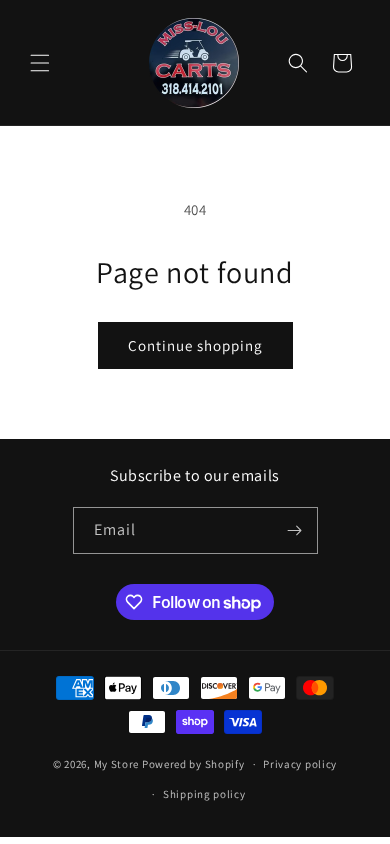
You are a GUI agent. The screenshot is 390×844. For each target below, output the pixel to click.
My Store (117, 764)
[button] (40, 63)
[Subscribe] (295, 530)
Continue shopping (195, 345)
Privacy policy (300, 764)
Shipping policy (204, 794)
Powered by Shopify (193, 764)
